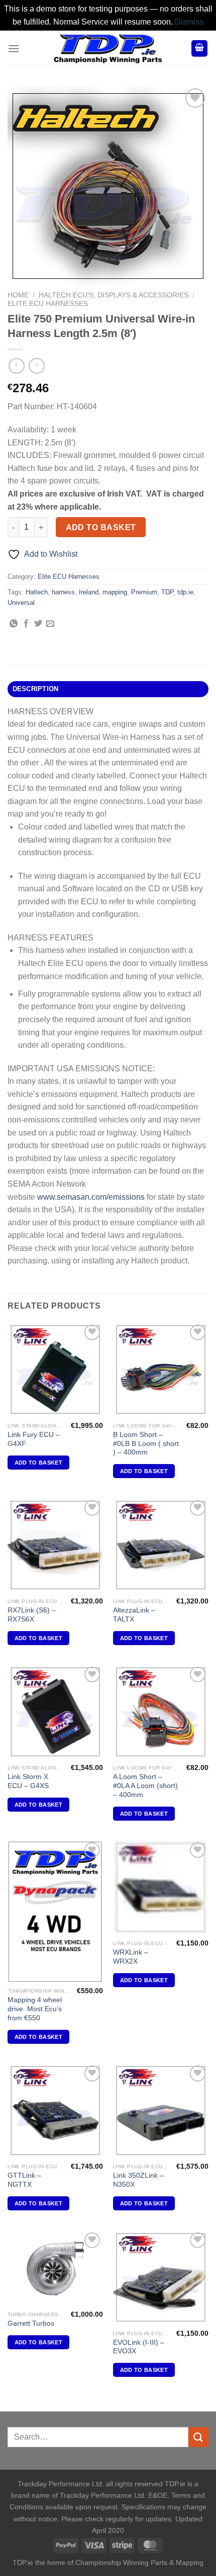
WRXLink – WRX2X (131, 1957)
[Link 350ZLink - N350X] (161, 2111)
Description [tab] (36, 689)
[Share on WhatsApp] (14, 624)
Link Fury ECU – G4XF (34, 1439)
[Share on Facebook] (26, 624)
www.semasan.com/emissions (91, 1197)
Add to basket (101, 527)
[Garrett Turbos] (55, 2268)
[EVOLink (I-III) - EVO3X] (161, 2278)
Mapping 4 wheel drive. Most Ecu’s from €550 (35, 2009)
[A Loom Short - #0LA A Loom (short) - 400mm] (161, 1712)
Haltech (37, 592)
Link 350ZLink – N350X (138, 2180)
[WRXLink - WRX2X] (161, 1887)
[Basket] (199, 48)
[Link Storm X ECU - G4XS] (55, 1712)
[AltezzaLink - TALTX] (161, 1545)
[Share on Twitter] (38, 624)
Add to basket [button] (38, 1463)
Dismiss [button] (189, 22)
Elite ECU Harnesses (48, 304)
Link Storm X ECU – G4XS (28, 1781)
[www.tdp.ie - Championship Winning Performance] (108, 48)
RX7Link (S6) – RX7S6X (32, 1615)
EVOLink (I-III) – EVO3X (139, 2347)
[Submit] (198, 2437)
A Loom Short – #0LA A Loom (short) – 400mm (145, 1786)
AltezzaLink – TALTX (134, 1615)
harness (63, 592)
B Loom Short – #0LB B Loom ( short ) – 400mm (146, 1443)
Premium (144, 592)
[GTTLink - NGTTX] (55, 2111)
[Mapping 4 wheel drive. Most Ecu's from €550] (55, 1911)
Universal (21, 603)
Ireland (89, 592)
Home (18, 295)
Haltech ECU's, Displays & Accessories (114, 295)
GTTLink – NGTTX (24, 2180)
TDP (167, 592)
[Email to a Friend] (50, 624)
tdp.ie (185, 592)
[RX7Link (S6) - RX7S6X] (55, 1545)
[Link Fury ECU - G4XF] (55, 1370)
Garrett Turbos (31, 2323)
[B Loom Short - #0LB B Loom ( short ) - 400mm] (161, 1370)
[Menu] (14, 48)
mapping (115, 592)
